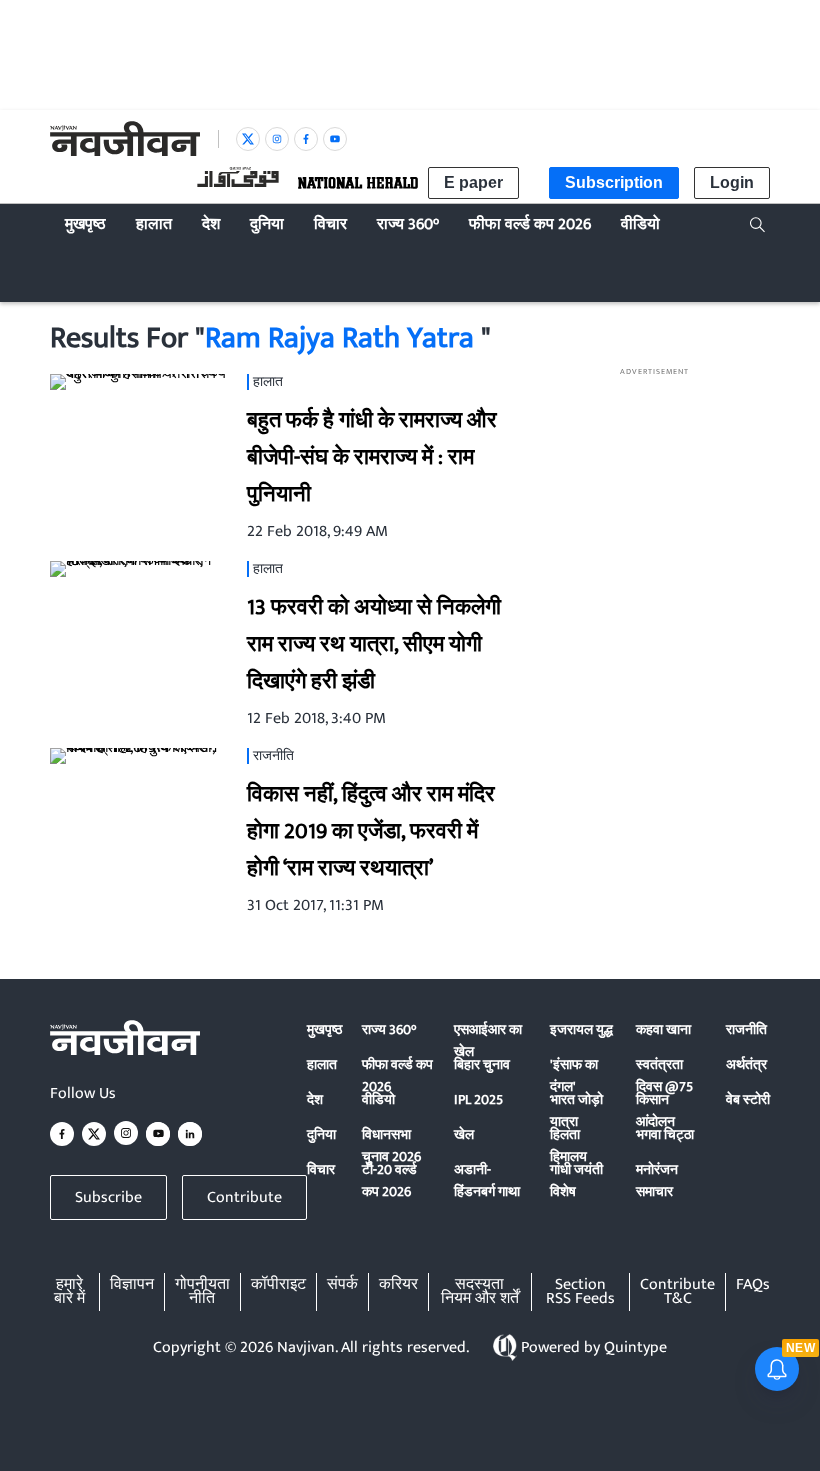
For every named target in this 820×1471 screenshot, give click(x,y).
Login (732, 182)
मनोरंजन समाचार (657, 1180)
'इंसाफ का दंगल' (574, 1075)
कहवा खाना (663, 1029)
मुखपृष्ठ (324, 1029)
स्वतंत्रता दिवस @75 (664, 1075)
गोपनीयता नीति (202, 1292)
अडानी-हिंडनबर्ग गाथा (487, 1180)
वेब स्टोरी (748, 1099)
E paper (473, 182)
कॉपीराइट (278, 1285)
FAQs (753, 1285)
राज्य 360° (389, 1029)
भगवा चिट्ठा (665, 1134)
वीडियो (378, 1099)
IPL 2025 (478, 1099)
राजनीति (746, 1029)
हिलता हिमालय (568, 1145)
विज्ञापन (132, 1285)
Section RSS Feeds (580, 1292)
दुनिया (321, 1134)
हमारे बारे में (69, 1292)
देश (315, 1099)
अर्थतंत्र (746, 1064)
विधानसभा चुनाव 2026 (391, 1145)
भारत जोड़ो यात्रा (576, 1110)
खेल (464, 1134)
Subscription (614, 182)
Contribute (244, 1197)
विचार (321, 1169)
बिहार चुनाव (482, 1064)
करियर (398, 1285)
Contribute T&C (677, 1292)
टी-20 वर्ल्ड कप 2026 (389, 1180)
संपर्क (342, 1285)
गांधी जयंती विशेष (576, 1180)
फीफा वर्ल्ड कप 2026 (397, 1075)
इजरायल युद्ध (581, 1029)
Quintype (635, 1347)
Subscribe (108, 1197)
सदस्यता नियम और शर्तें (480, 1292)
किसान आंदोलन (655, 1110)
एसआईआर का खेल (488, 1040)
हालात (322, 1064)
